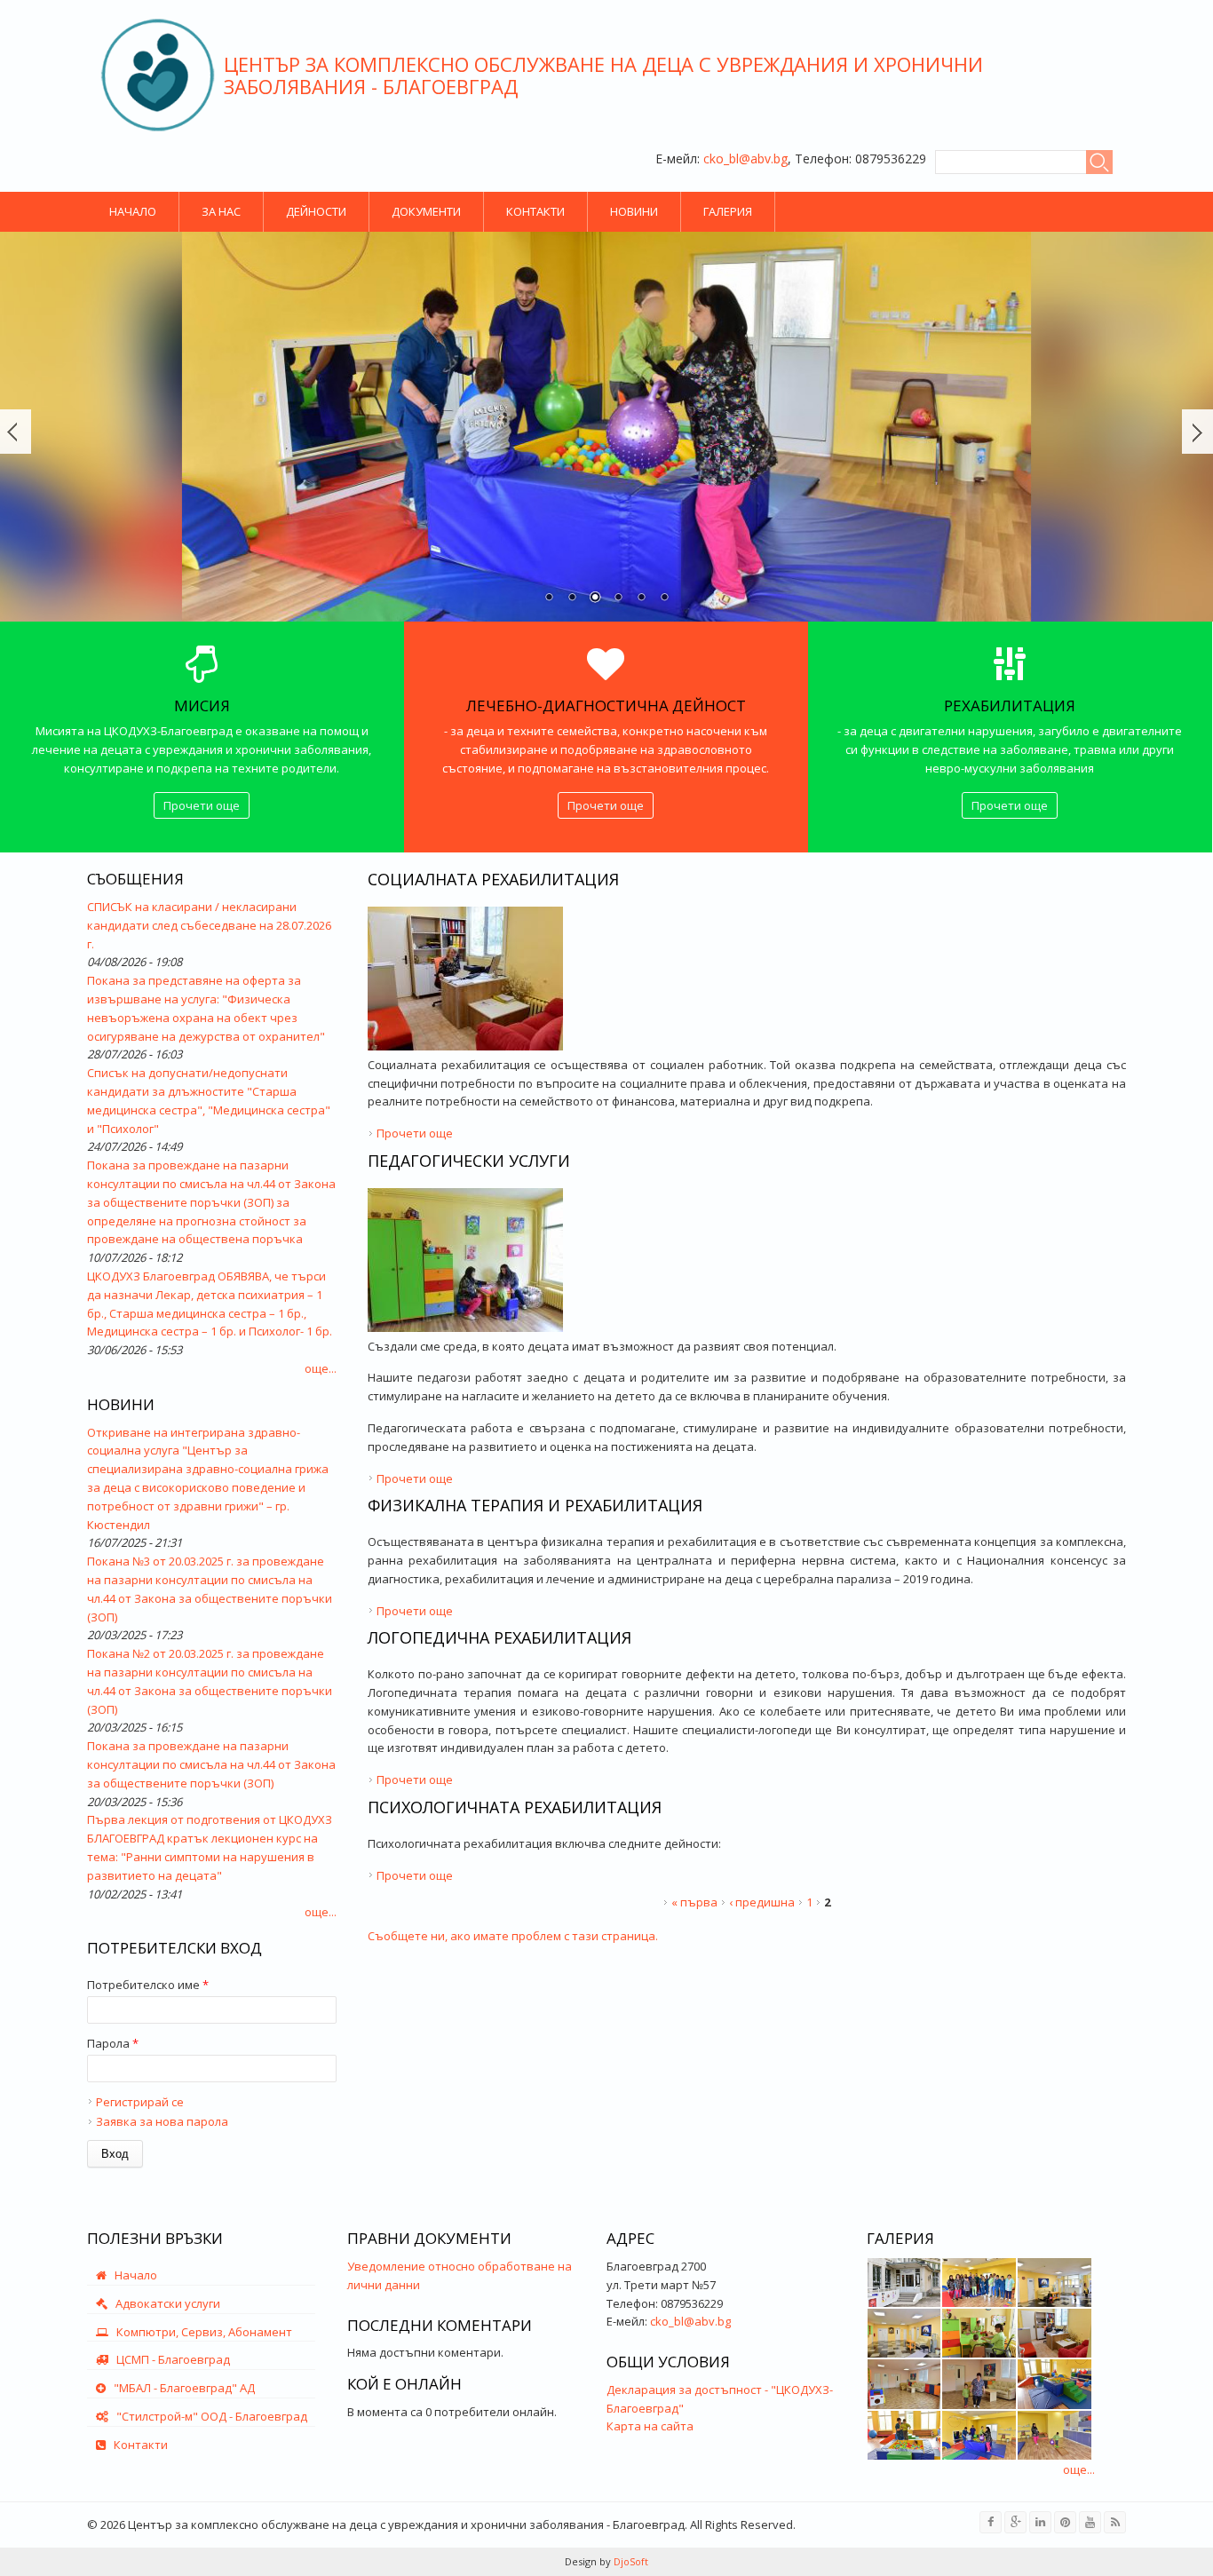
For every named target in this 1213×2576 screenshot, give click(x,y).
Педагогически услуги (469, 1161)
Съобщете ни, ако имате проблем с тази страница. (513, 1936)
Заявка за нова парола (162, 2121)
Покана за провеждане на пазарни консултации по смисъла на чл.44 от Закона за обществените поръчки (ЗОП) (211, 1764)
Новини (634, 211)
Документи (426, 211)
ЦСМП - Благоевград (169, 2359)
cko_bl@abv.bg (745, 159)
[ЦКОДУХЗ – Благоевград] (904, 2283)
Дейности (316, 211)
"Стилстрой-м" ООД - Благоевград (208, 2416)
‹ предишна (762, 1902)
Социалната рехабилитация (493, 879)
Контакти (535, 211)
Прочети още (202, 805)
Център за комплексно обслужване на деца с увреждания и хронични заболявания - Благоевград (603, 75)
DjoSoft (630, 2561)
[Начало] (158, 75)
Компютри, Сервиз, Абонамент (200, 2332)
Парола (113, 2043)
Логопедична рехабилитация (499, 1637)
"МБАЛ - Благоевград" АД (180, 2388)
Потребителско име (148, 1985)
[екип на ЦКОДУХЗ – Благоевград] (979, 2283)
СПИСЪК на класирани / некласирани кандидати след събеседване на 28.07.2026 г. (209, 925)
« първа (694, 1902)
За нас (221, 211)
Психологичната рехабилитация (515, 1807)
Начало (133, 211)
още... (321, 1368)
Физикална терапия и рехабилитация (535, 1505)
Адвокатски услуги (164, 2303)
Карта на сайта (650, 2426)
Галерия (728, 211)
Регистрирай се (140, 2102)
